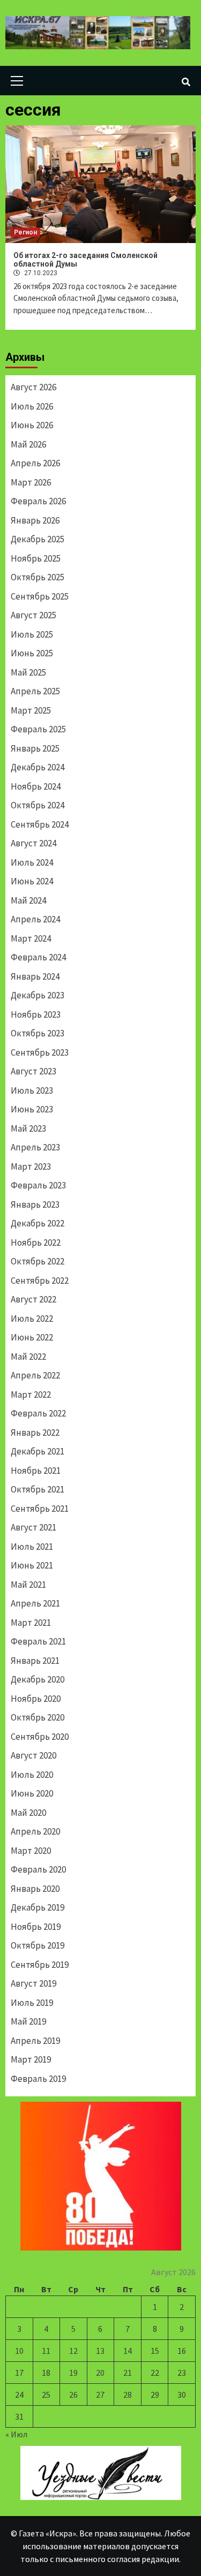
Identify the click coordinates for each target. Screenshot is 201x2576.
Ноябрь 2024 (36, 786)
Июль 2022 (32, 1319)
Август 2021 (33, 1527)
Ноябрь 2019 (36, 1927)
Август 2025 (33, 615)
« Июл (16, 2434)
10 (19, 2351)
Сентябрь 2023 (40, 1052)
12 (73, 2351)
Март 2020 (31, 1851)
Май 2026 (28, 444)
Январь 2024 (35, 976)
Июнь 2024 (32, 881)
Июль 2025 (32, 634)
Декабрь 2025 (38, 539)
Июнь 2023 (32, 1109)
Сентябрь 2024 (40, 824)
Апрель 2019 (35, 2041)
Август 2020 (33, 1755)
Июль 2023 (32, 1090)
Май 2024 (28, 900)
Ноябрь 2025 (36, 558)
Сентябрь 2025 (40, 596)
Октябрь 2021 (38, 1489)
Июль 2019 (32, 2003)
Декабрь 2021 (38, 1451)
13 (100, 2351)
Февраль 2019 (38, 2079)
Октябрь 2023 (38, 1033)
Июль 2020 (32, 1775)
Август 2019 (33, 1983)
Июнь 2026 (32, 425)
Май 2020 (28, 1813)
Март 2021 (31, 1623)
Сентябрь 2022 (40, 1281)
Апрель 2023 (35, 1147)
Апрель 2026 (35, 463)
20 (100, 2373)
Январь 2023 (35, 1204)
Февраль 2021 (38, 1641)
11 (46, 2351)
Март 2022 (31, 1395)
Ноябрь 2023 (36, 1014)
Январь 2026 (35, 520)
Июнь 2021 (32, 1565)
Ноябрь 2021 (36, 1471)
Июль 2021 (32, 1547)
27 (100, 2395)
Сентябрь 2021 (40, 1509)
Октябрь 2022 (38, 1261)
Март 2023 (31, 1166)
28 (128, 2395)
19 (73, 2373)
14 (128, 2351)
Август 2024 (33, 843)
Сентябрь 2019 (40, 1965)
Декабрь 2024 (38, 767)
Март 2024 (31, 938)
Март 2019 (31, 2059)
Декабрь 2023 (38, 995)
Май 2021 (28, 1585)
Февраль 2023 (38, 1185)
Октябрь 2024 (38, 805)
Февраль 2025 (38, 729)
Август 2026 (33, 387)
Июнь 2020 (32, 1793)
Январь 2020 (35, 1889)
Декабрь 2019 (38, 1907)
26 (73, 2395)
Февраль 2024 (38, 957)
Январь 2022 (35, 1433)
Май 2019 (28, 2021)
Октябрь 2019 (38, 1945)
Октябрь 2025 (38, 577)
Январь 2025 (35, 748)
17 (19, 2373)
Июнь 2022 (32, 1337)
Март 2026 (31, 482)
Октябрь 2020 (38, 1717)
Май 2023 (28, 1128)
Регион (25, 232)
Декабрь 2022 (38, 1223)
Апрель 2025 (35, 691)
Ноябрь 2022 (36, 1242)
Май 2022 (28, 1357)
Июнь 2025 (32, 653)
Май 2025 (28, 672)
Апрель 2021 (35, 1603)
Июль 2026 (32, 406)
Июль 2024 (32, 862)
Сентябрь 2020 (40, 1737)
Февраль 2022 (38, 1413)
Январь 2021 (35, 1661)
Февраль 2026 (38, 501)
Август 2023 (33, 1071)
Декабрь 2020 (38, 1679)
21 (128, 2373)
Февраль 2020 (38, 1869)
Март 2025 (31, 710)
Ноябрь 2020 (36, 1699)
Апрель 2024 (35, 919)
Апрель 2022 (35, 1375)
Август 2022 (33, 1299)
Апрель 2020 (35, 1831)
